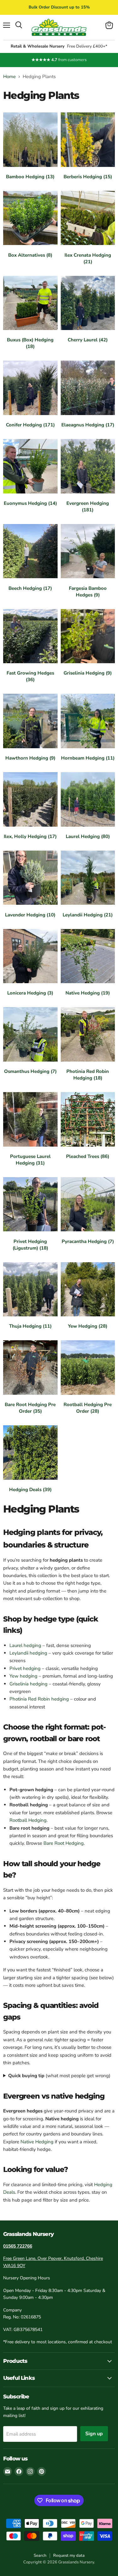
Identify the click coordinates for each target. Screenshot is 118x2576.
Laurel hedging (25, 1645)
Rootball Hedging (28, 1820)
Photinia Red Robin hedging (39, 1699)
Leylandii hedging (28, 1653)
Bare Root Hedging (64, 1843)
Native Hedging (37, 2142)
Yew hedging (23, 1676)
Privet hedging (25, 1668)
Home (9, 77)
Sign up (94, 2434)
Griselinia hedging (28, 1684)
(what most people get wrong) (59, 2076)
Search (40, 2556)
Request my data (69, 2556)
